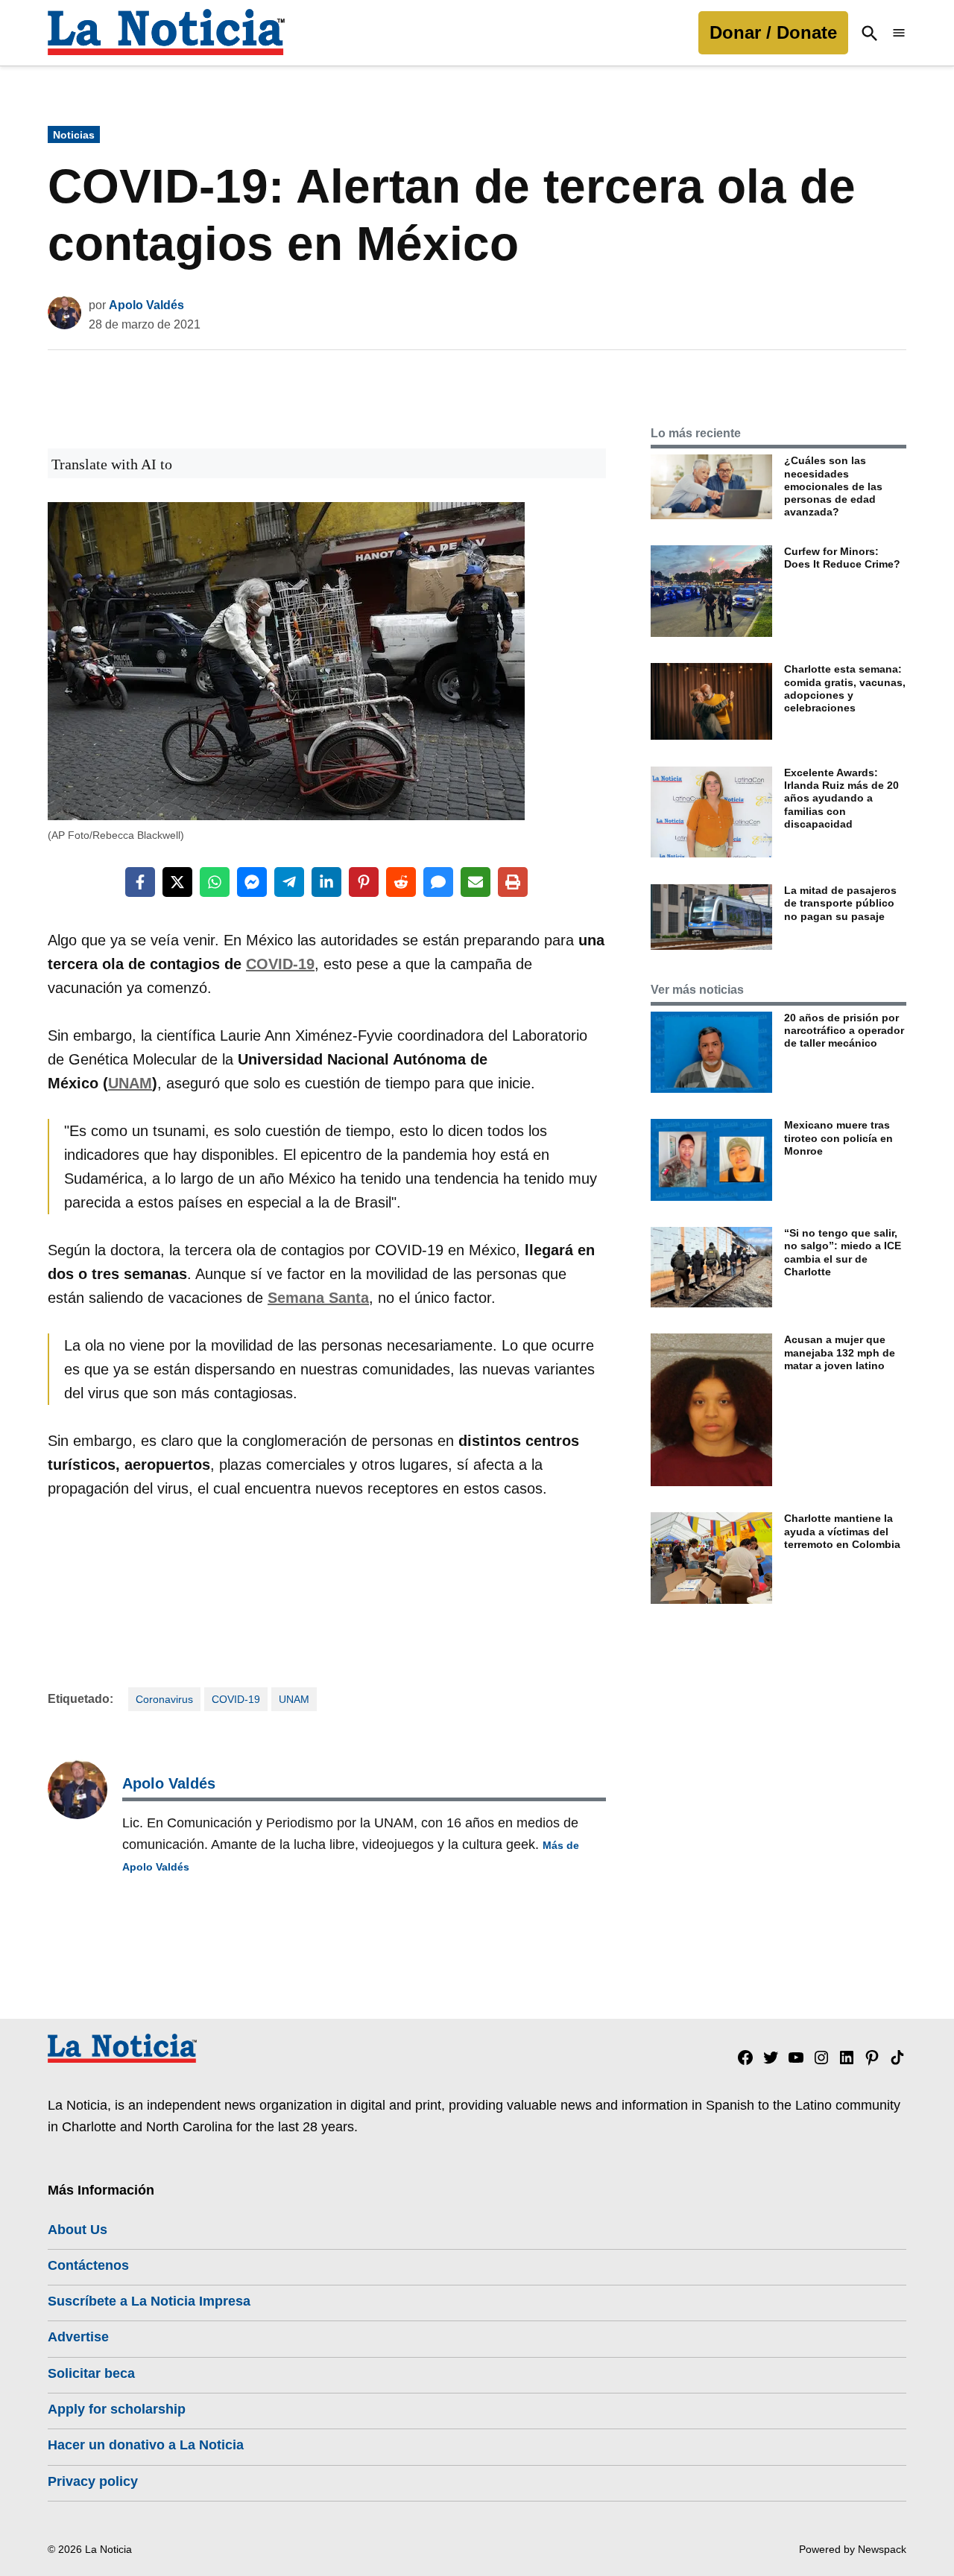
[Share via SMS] (438, 882)
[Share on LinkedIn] (326, 882)
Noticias (74, 135)
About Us (78, 2230)
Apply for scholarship (117, 2409)
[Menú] (899, 33)
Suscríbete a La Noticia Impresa (149, 2301)
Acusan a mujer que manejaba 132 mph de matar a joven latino (840, 1352)
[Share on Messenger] (252, 882)
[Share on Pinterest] (364, 882)
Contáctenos (88, 2265)
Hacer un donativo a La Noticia (146, 2445)
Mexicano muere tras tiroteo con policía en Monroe (838, 1138)
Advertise (78, 2337)
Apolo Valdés (146, 305)
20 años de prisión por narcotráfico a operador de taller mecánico (844, 1031)
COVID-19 (280, 964)
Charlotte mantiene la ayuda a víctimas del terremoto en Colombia (842, 1531)
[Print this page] (513, 882)
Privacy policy (93, 2481)
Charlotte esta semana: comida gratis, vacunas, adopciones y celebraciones (845, 688)
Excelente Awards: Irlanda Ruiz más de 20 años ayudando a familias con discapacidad (841, 798)
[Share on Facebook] (140, 882)
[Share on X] (177, 882)
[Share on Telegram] (289, 882)
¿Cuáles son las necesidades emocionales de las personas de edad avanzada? (833, 486)
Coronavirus (164, 1699)
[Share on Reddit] (401, 882)
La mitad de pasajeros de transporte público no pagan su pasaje (840, 903)
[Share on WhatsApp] (215, 882)
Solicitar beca (91, 2373)
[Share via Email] (476, 882)
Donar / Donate (773, 32)
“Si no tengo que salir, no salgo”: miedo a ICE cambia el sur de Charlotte (843, 1252)
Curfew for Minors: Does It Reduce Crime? (842, 558)
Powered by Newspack (853, 2549)
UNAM (130, 1083)
